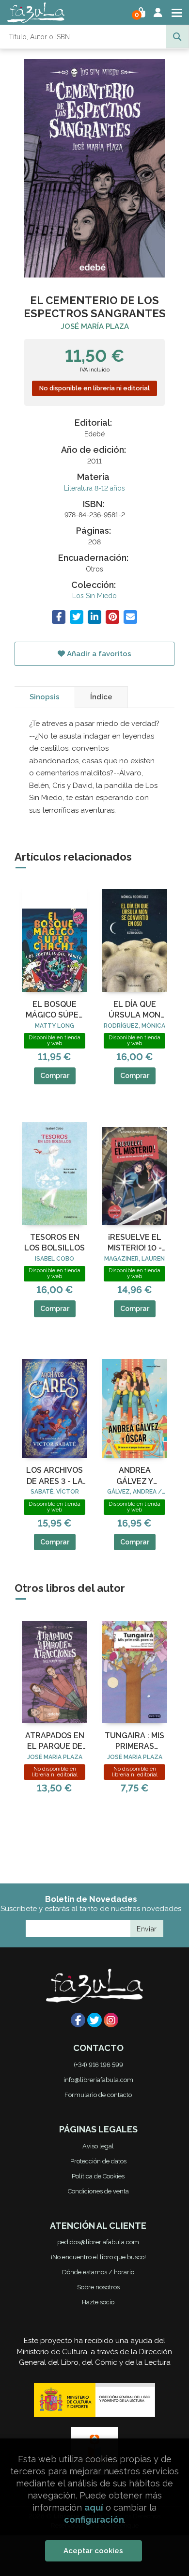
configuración (94, 2520)
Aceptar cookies (93, 2551)
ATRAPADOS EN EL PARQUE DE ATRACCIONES (55, 1742)
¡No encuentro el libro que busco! (98, 2257)
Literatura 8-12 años (94, 488)
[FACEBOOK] (78, 2020)
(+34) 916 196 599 (98, 2065)
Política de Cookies (98, 2176)
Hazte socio (98, 2302)
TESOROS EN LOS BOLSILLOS (55, 1242)
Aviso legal (98, 2146)
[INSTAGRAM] (111, 2020)
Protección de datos (98, 2161)
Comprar (55, 1076)
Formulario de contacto (98, 2095)
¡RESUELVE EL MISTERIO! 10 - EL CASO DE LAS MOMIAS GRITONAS (135, 1243)
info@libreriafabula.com (98, 2080)
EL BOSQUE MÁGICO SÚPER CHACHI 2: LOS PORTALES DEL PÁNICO (55, 1010)
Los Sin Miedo (94, 596)
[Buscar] (177, 37)
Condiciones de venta (98, 2191)
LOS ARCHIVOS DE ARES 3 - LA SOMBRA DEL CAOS (55, 1476)
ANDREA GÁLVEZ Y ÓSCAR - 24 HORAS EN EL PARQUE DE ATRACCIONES (134, 1476)
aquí (94, 2507)
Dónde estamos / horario (98, 2272)
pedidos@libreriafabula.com (98, 2242)
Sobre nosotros (98, 2287)
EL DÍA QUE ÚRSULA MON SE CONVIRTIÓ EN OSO (135, 1010)
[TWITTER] (94, 2020)
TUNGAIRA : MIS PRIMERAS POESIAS (134, 1742)
